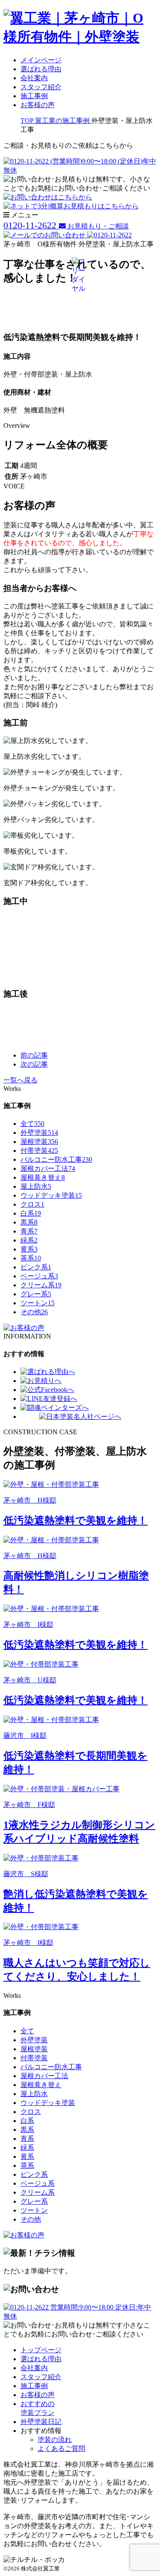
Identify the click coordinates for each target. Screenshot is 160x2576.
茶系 (31, 1258)
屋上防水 (36, 1186)
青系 (29, 1231)
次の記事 (34, 1064)
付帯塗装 (39, 1151)
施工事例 (34, 96)
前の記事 (34, 1055)
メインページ (41, 60)
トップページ (41, 2350)
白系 (31, 1213)
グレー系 (36, 1294)
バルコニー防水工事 (56, 1159)
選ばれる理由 (41, 69)
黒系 (29, 1222)
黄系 (29, 1249)
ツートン (38, 1303)
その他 (34, 1312)
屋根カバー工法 (48, 1168)
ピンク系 (36, 1267)
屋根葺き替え (43, 1177)
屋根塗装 (39, 1142)
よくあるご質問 (61, 2449)
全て (32, 1124)
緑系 (29, 1240)
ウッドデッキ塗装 (51, 1195)
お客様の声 (38, 105)
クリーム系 (41, 1285)
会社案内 (34, 78)
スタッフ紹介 (41, 87)
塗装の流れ (55, 2440)
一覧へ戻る (20, 1080)
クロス (32, 1204)
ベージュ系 (39, 1276)
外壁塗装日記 (41, 2422)
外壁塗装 (39, 1133)
